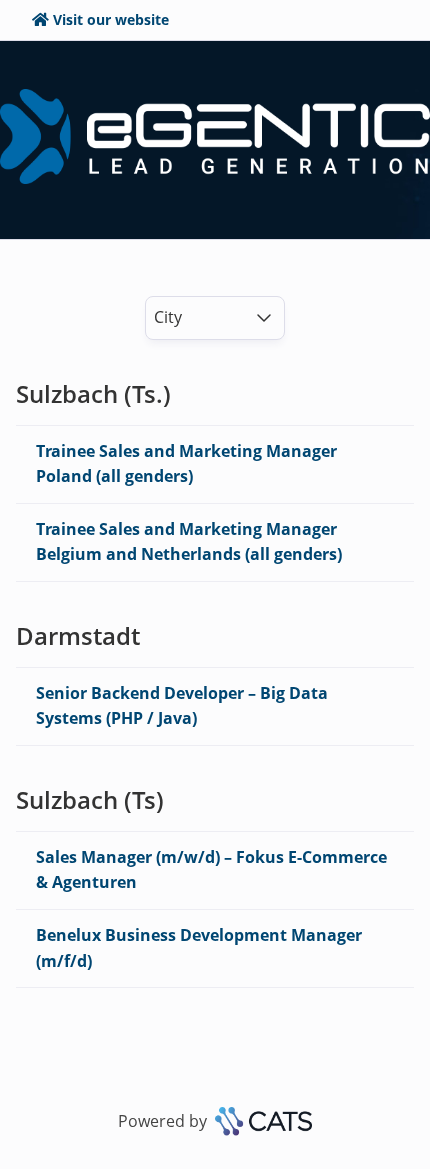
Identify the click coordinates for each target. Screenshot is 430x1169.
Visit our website (111, 19)
